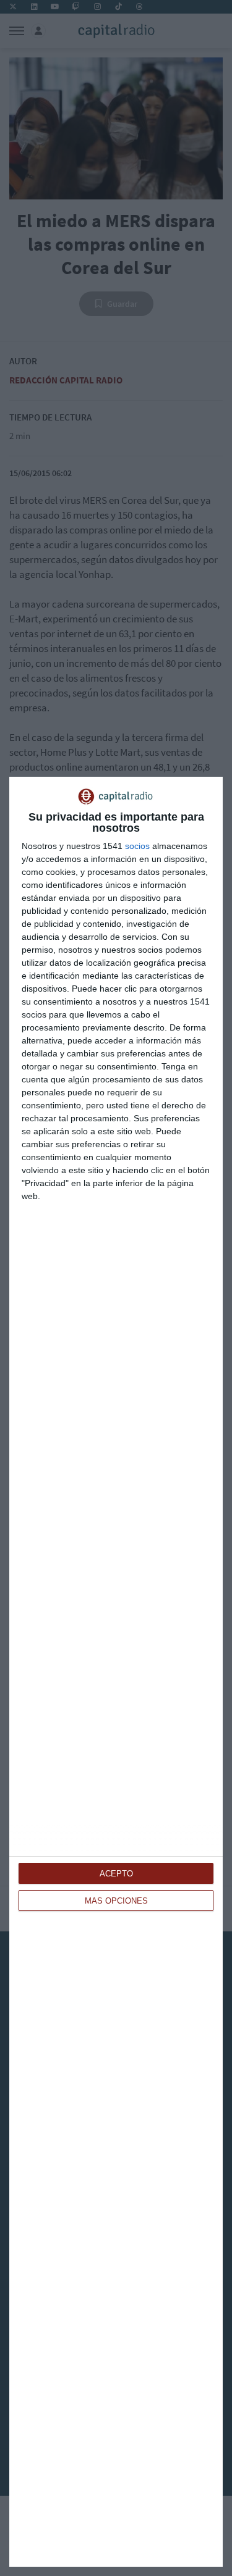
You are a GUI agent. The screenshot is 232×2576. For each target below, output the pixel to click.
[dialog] (116, 1672)
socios (137, 846)
